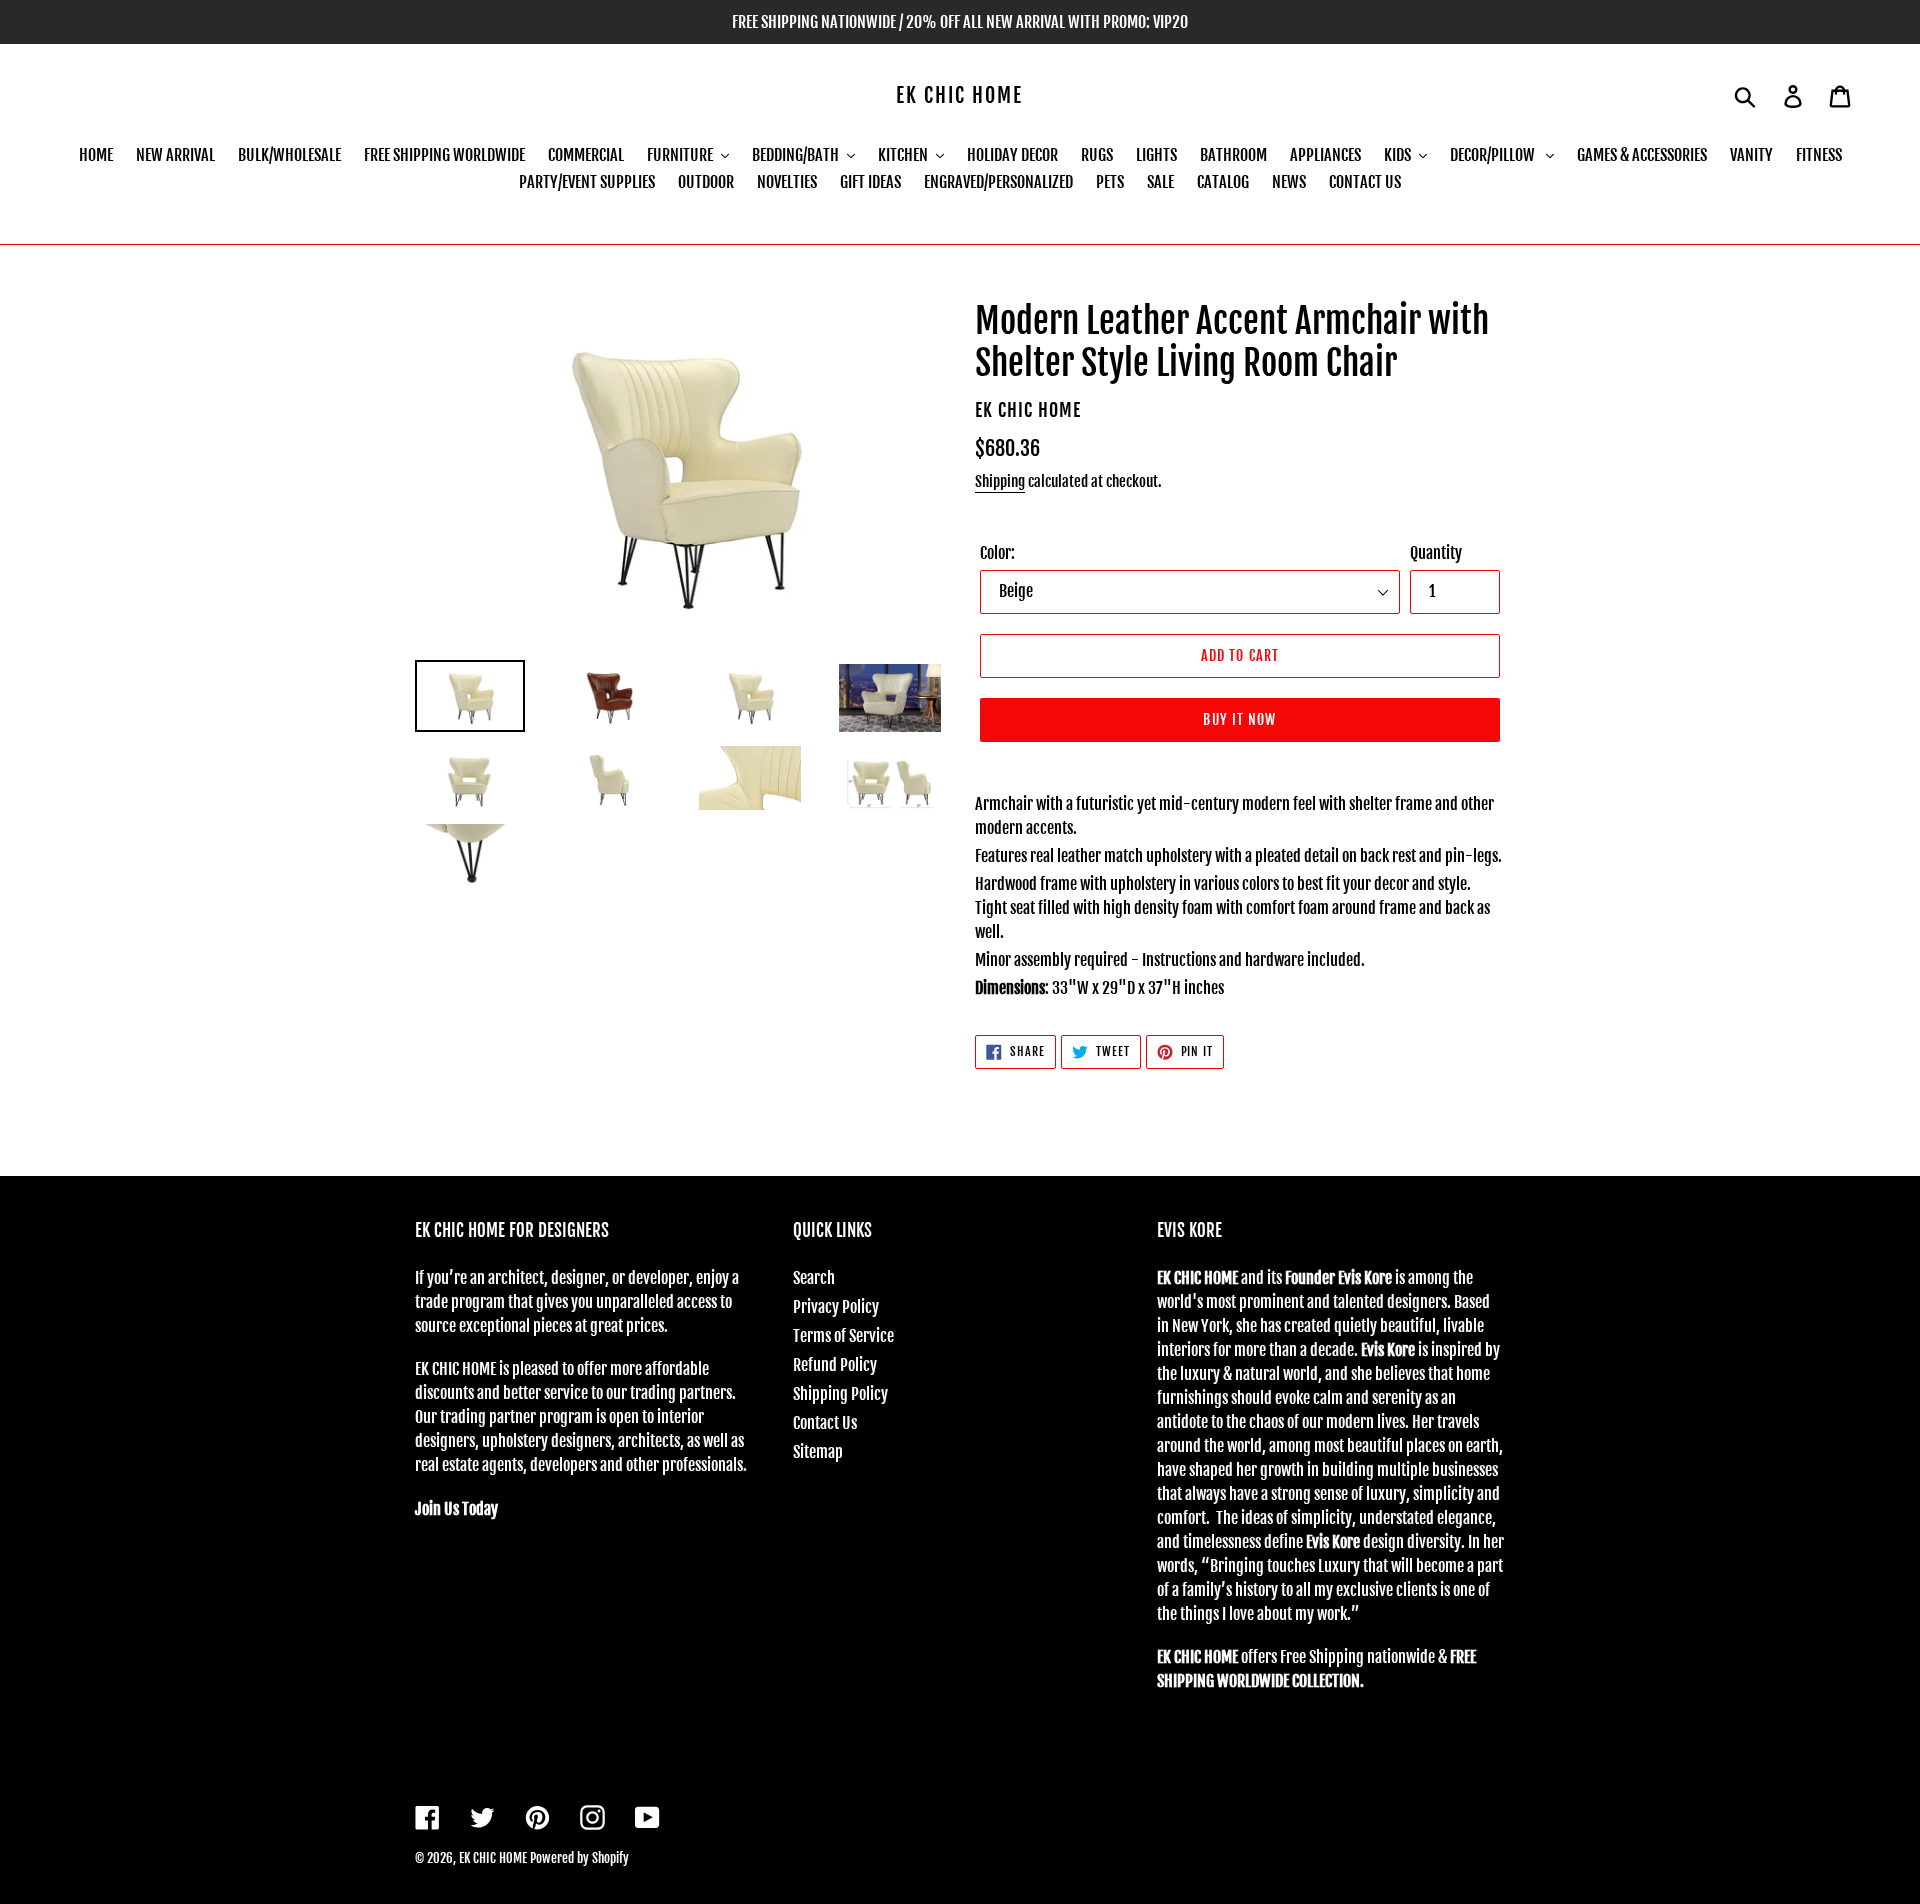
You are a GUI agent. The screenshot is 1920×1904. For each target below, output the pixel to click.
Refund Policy (835, 1365)
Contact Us (825, 1423)
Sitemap (818, 1452)
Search (814, 1278)
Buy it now (1239, 719)
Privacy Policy (836, 1307)
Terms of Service (843, 1336)
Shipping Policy (840, 1394)
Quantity (1436, 553)
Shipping (1000, 481)
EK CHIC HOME (959, 96)
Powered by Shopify (579, 1858)
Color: (997, 553)
